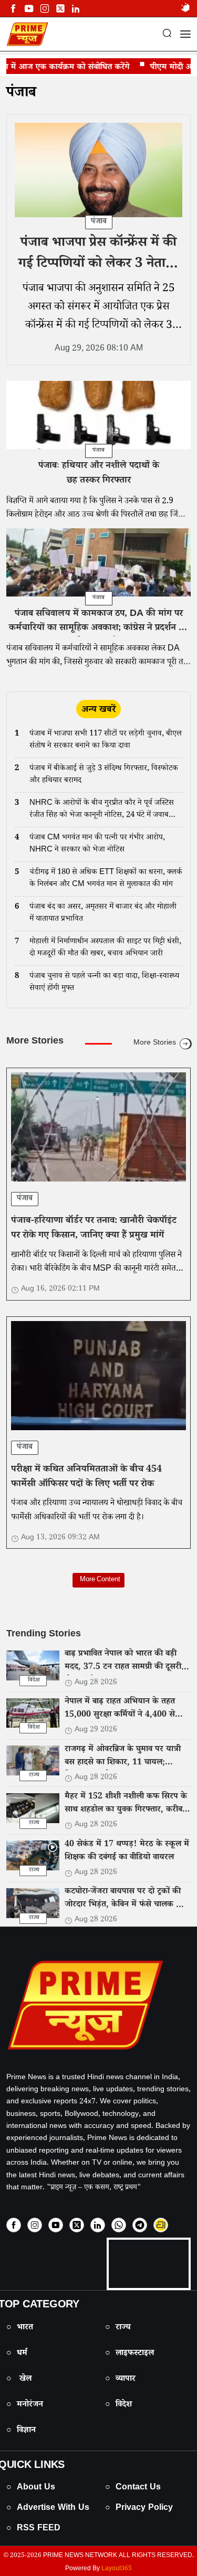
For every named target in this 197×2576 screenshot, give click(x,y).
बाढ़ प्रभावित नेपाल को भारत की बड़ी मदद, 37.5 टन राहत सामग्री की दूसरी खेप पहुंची (123, 1668)
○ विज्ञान (21, 2431)
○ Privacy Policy (139, 2509)
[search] (167, 35)
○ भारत (20, 2328)
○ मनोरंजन (25, 2405)
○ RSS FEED (33, 2529)
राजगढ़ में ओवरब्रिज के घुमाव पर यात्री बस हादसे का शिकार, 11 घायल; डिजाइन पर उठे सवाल (123, 1763)
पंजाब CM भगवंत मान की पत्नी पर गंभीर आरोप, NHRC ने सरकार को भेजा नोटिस (97, 844)
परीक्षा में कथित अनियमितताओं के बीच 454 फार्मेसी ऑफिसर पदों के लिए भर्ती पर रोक (86, 1477)
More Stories (155, 1044)
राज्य (34, 1776)
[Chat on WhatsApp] (119, 2225)
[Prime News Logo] (27, 34)
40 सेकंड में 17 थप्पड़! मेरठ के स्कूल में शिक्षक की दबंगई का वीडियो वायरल (127, 1851)
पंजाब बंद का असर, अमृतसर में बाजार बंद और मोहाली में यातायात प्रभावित (103, 914)
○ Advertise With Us (48, 2509)
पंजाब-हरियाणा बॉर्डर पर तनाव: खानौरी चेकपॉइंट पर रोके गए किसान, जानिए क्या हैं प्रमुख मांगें (94, 1229)
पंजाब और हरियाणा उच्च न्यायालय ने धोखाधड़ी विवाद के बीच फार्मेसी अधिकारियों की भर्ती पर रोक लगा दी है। (97, 1511)
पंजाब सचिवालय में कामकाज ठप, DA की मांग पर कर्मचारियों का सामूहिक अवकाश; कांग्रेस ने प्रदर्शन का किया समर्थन (98, 629)
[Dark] (185, 9)
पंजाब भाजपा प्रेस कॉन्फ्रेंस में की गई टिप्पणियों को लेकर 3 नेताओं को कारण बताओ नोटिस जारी (99, 265)
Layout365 (117, 2569)
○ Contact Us (133, 2488)
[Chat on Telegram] (140, 2225)
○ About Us (31, 2488)
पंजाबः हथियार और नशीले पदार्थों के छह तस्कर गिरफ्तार (99, 474)
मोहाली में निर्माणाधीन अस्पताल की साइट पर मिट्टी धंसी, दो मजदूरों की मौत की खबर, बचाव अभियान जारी (105, 948)
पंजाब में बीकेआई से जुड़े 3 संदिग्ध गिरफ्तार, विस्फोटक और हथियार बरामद (104, 775)
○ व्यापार (120, 2380)
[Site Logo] (98, 2005)
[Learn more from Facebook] (13, 9)
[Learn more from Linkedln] (76, 9)
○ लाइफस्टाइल (129, 2354)
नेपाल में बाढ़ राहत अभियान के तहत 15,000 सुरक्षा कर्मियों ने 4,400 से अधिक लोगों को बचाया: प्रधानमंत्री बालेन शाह (127, 1722)
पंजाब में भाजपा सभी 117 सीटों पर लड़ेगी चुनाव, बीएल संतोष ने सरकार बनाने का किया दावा (106, 741)
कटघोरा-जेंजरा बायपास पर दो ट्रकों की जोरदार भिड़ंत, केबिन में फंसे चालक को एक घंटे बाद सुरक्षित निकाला (125, 1906)
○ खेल (19, 2380)
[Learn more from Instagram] (35, 2225)
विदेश (34, 1681)
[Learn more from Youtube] (29, 9)
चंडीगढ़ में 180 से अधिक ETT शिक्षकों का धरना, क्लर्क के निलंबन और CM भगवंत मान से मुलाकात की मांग (106, 879)
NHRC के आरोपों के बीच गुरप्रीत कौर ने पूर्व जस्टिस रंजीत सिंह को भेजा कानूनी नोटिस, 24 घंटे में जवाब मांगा (102, 810)
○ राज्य (118, 2328)
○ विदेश (118, 2405)
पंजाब (21, 94)
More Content (98, 1580)
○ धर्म (17, 2354)
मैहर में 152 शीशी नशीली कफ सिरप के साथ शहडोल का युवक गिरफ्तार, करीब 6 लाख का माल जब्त (127, 1810)
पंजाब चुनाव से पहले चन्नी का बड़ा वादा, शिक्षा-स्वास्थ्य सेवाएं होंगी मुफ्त (104, 983)
